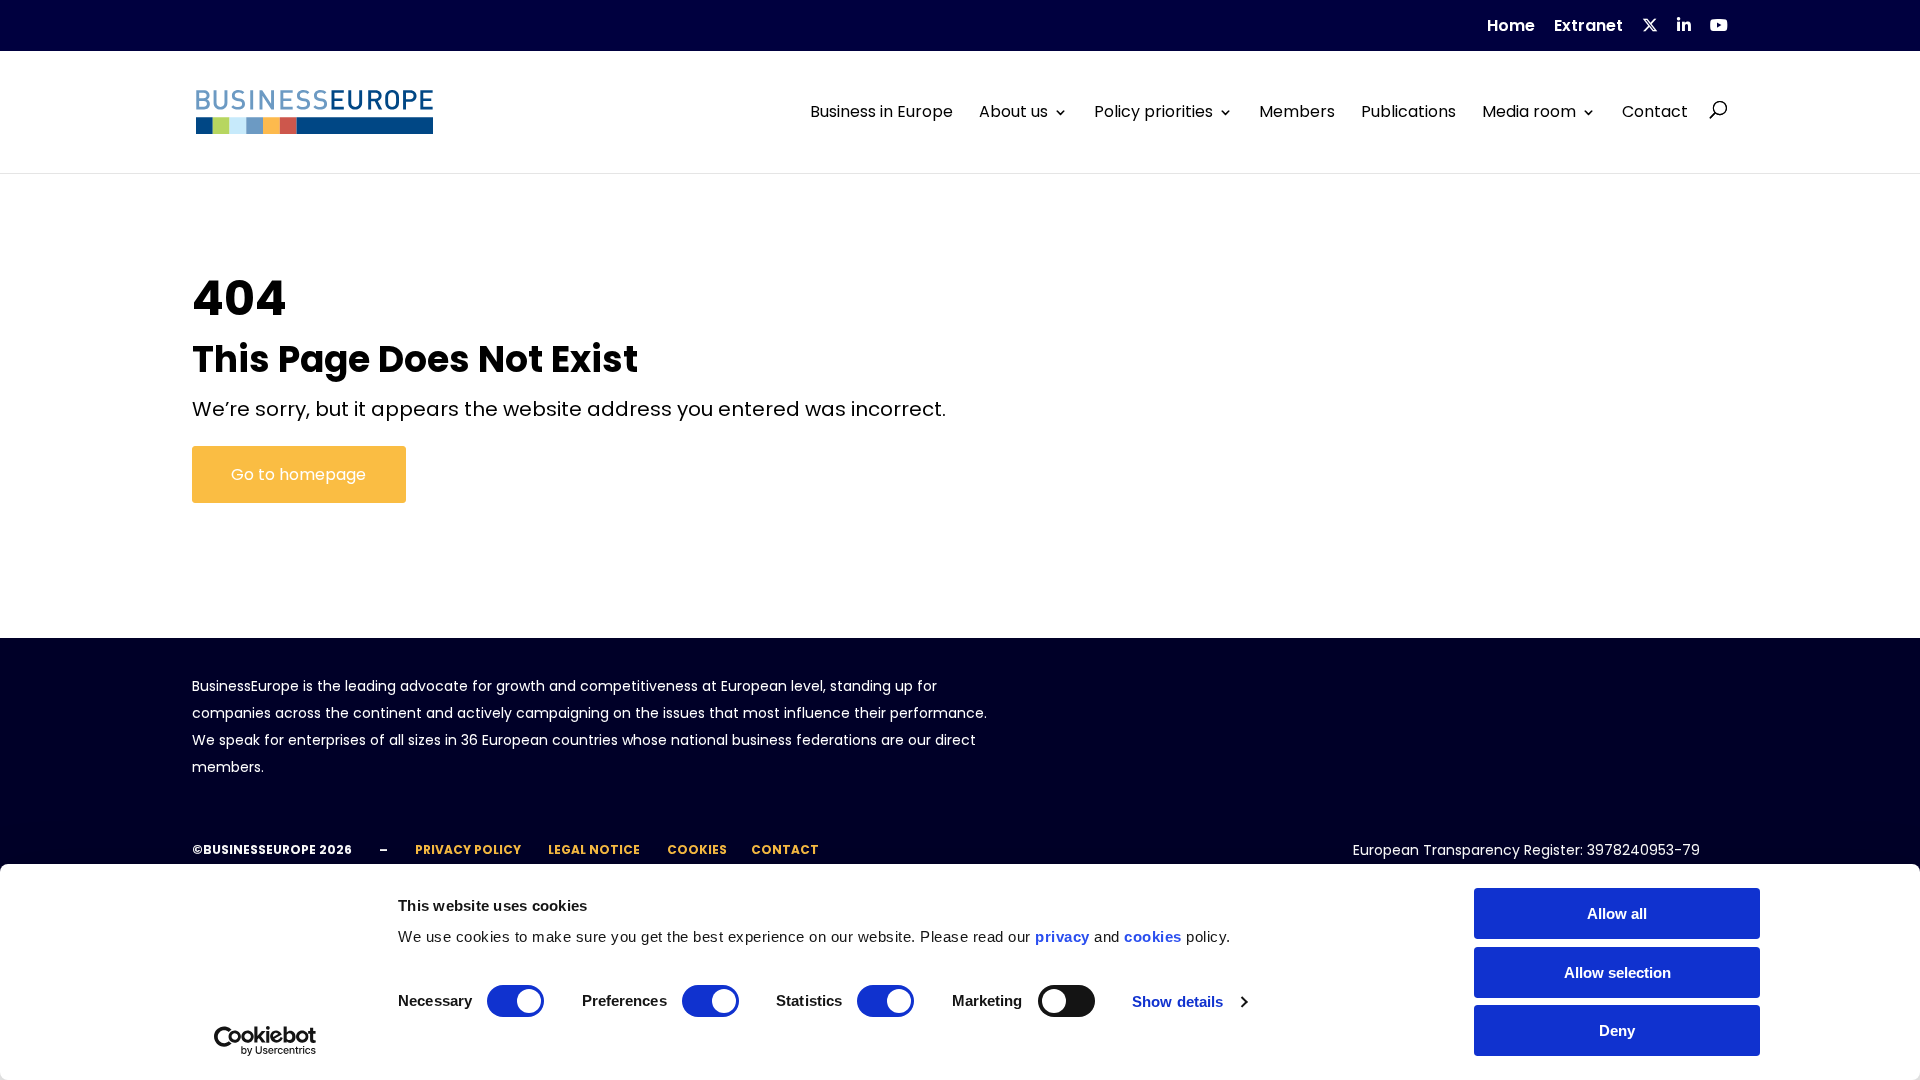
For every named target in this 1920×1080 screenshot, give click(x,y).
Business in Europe (881, 112)
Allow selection (1617, 972)
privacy (1062, 936)
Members (1297, 112)
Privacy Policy (468, 849)
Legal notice (594, 849)
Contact (1655, 112)
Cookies (697, 849)
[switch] (710, 1001)
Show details (1177, 1001)
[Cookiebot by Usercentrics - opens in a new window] (265, 1041)
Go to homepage (298, 474)
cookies (1153, 936)
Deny (1617, 1030)
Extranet (1588, 27)
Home (1511, 27)
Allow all (1617, 913)
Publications (1408, 112)
